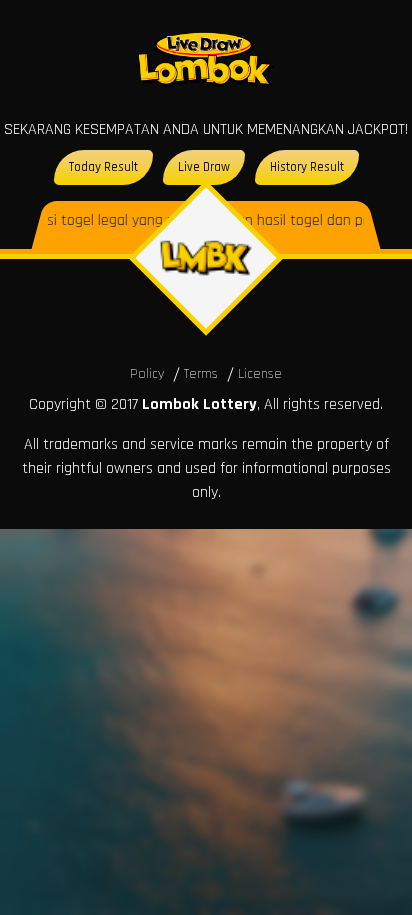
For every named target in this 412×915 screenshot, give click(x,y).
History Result (307, 167)
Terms (201, 374)
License (260, 374)
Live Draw (204, 167)
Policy (147, 374)
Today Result (103, 167)
